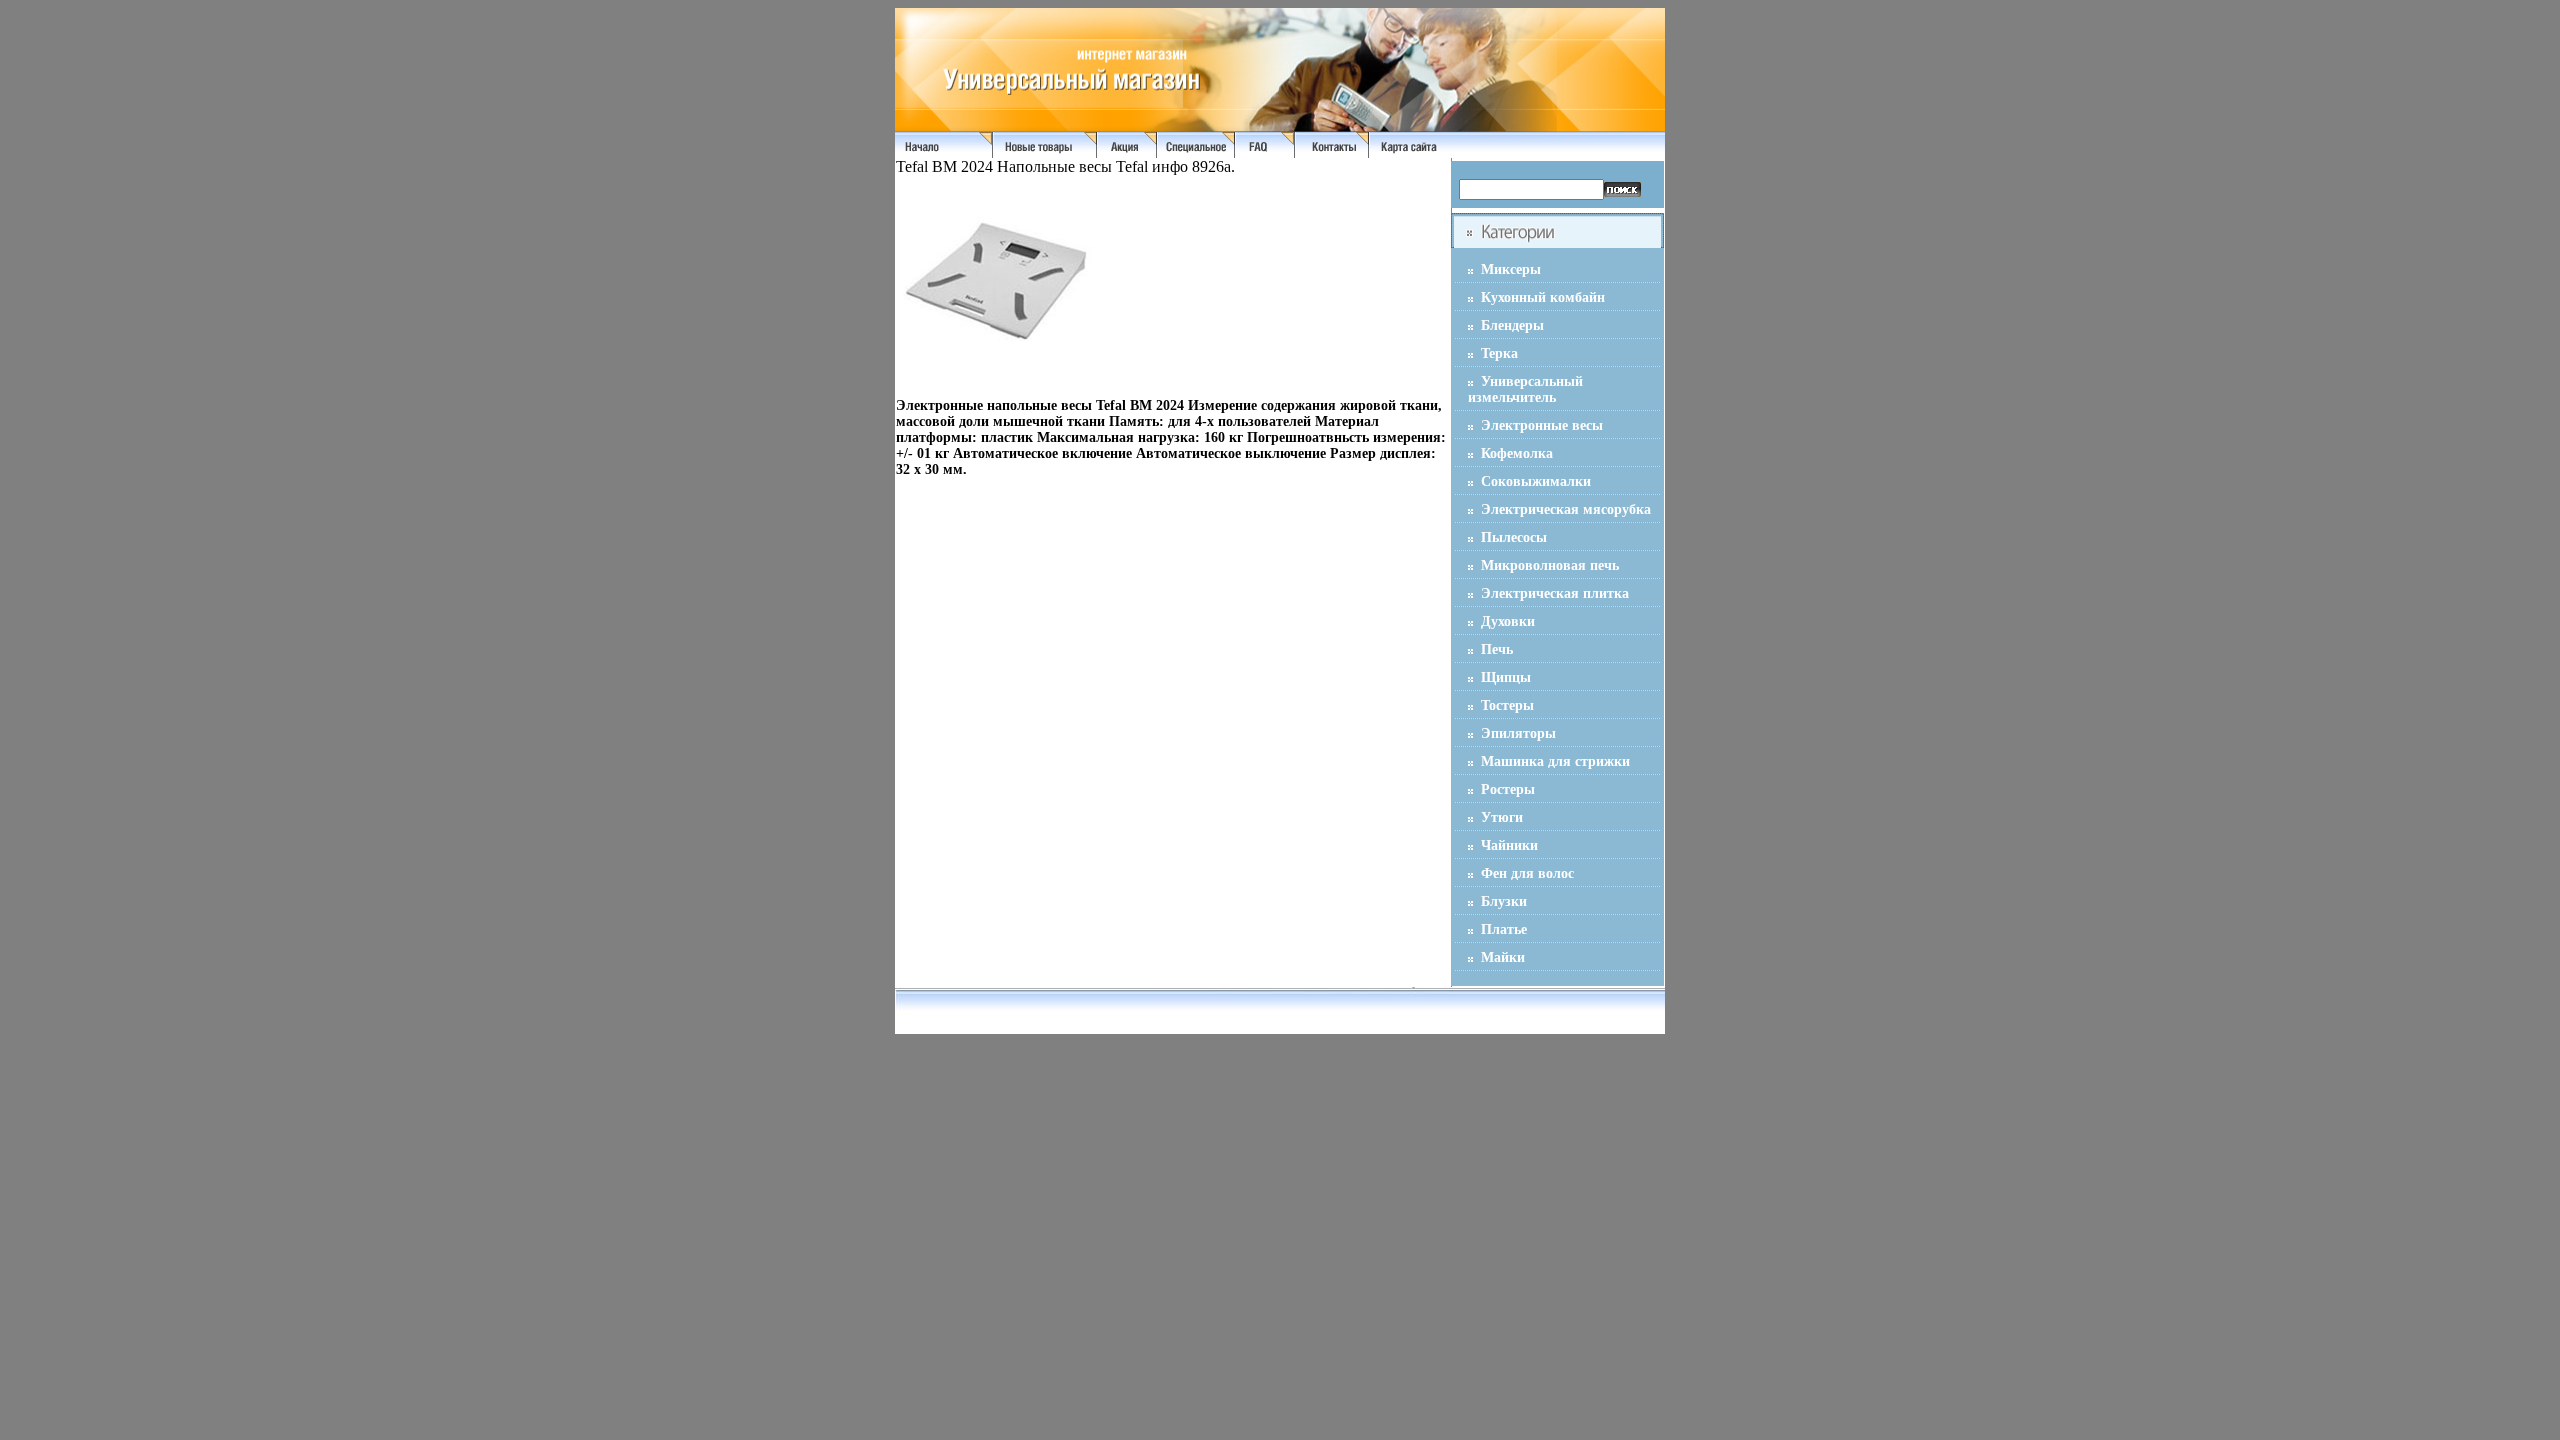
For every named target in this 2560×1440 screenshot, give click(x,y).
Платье (1504, 929)
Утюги (1502, 817)
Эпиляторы (1518, 733)
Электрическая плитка (1555, 593)
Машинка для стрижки (1555, 761)
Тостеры (1507, 705)
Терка (1499, 353)
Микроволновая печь (1550, 565)
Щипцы (1506, 677)
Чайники (1509, 845)
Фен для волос (1527, 873)
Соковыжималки (1536, 481)
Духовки (1508, 621)
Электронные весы (1542, 425)
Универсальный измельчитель (1525, 389)
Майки (1503, 957)
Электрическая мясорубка (1566, 509)
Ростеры (1508, 789)
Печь (1497, 649)
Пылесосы (1514, 537)
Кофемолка (1517, 453)
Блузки (1504, 901)
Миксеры (1511, 269)
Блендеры (1512, 325)
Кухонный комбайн (1543, 297)
